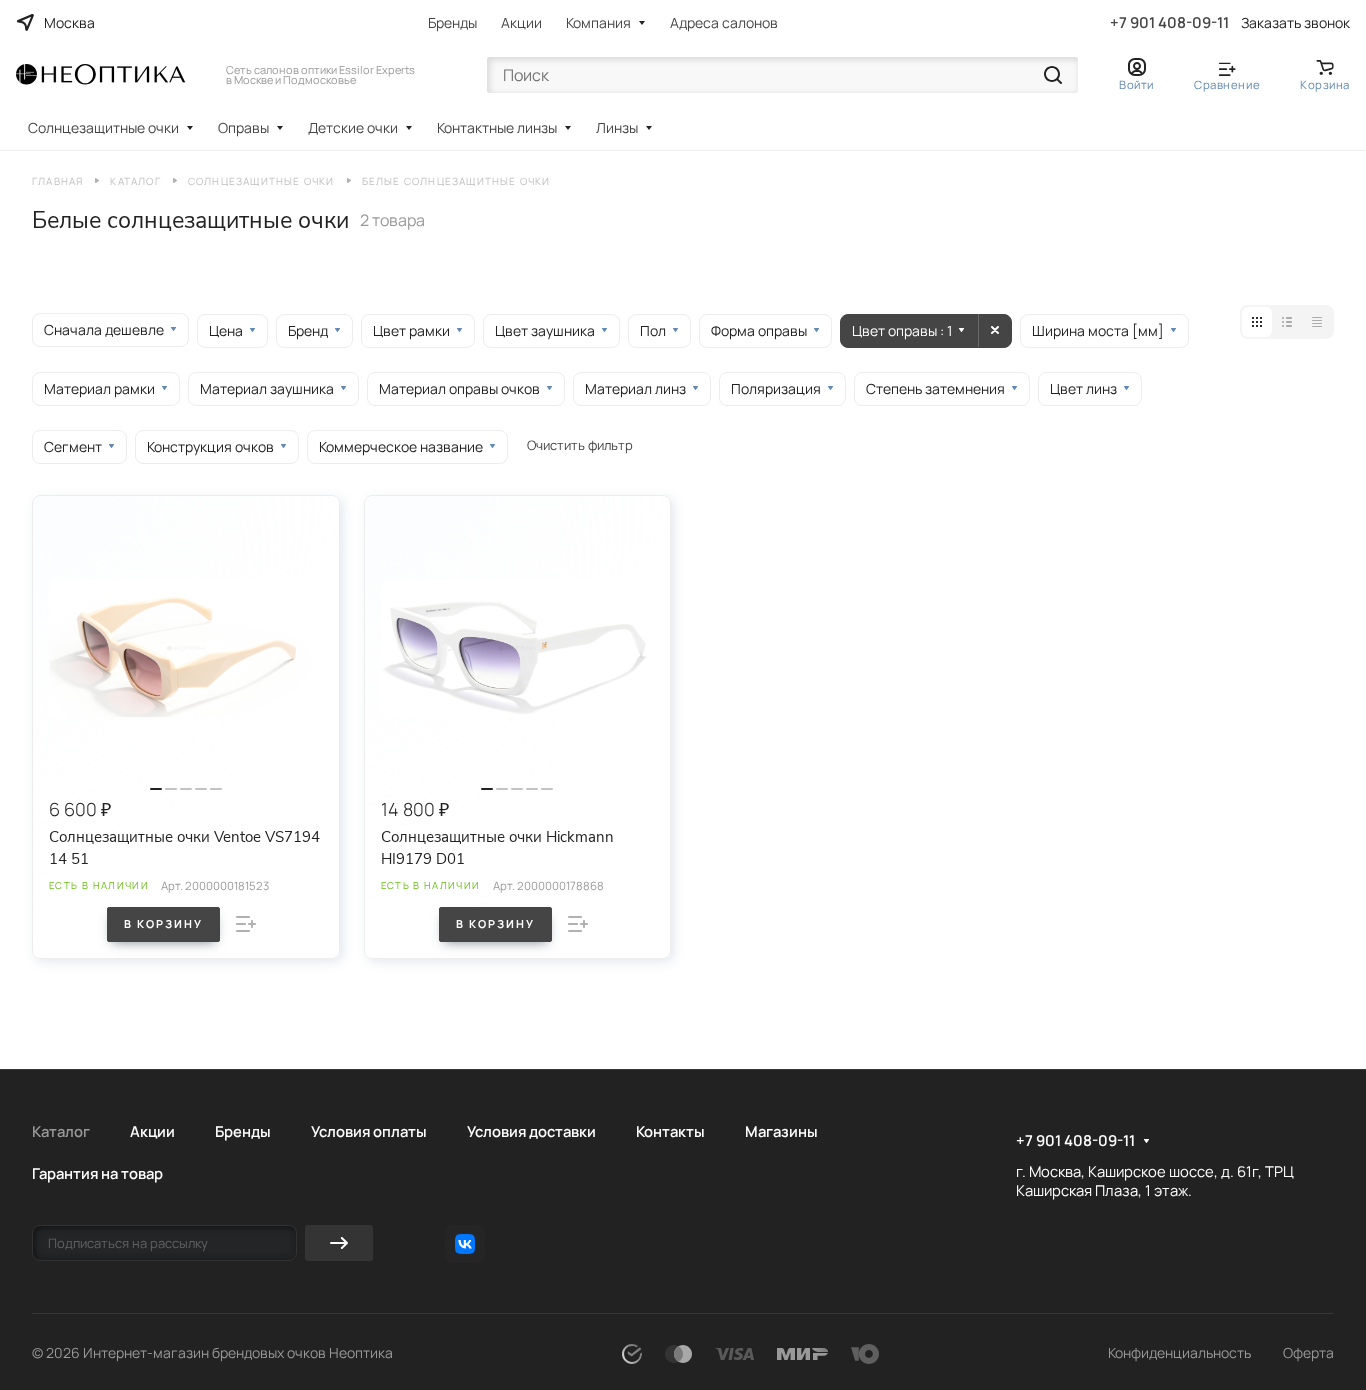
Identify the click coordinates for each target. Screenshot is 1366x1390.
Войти (1136, 84)
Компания (598, 22)
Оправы (243, 127)
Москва (69, 22)
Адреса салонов (724, 22)
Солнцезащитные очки (103, 127)
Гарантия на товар (97, 1173)
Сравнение (1227, 84)
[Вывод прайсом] (1317, 322)
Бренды (452, 22)
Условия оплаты (369, 1131)
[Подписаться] (339, 1243)
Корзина (1325, 84)
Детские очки (353, 127)
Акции (521, 22)
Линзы (617, 127)
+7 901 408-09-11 (1169, 23)
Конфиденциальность (1179, 1352)
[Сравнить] (246, 924)
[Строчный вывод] (1287, 322)
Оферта (1308, 1352)
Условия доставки (531, 1131)
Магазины (781, 1131)
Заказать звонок (1295, 23)
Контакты (670, 1131)
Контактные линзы (497, 127)
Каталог (61, 1131)
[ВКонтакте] (465, 1244)
